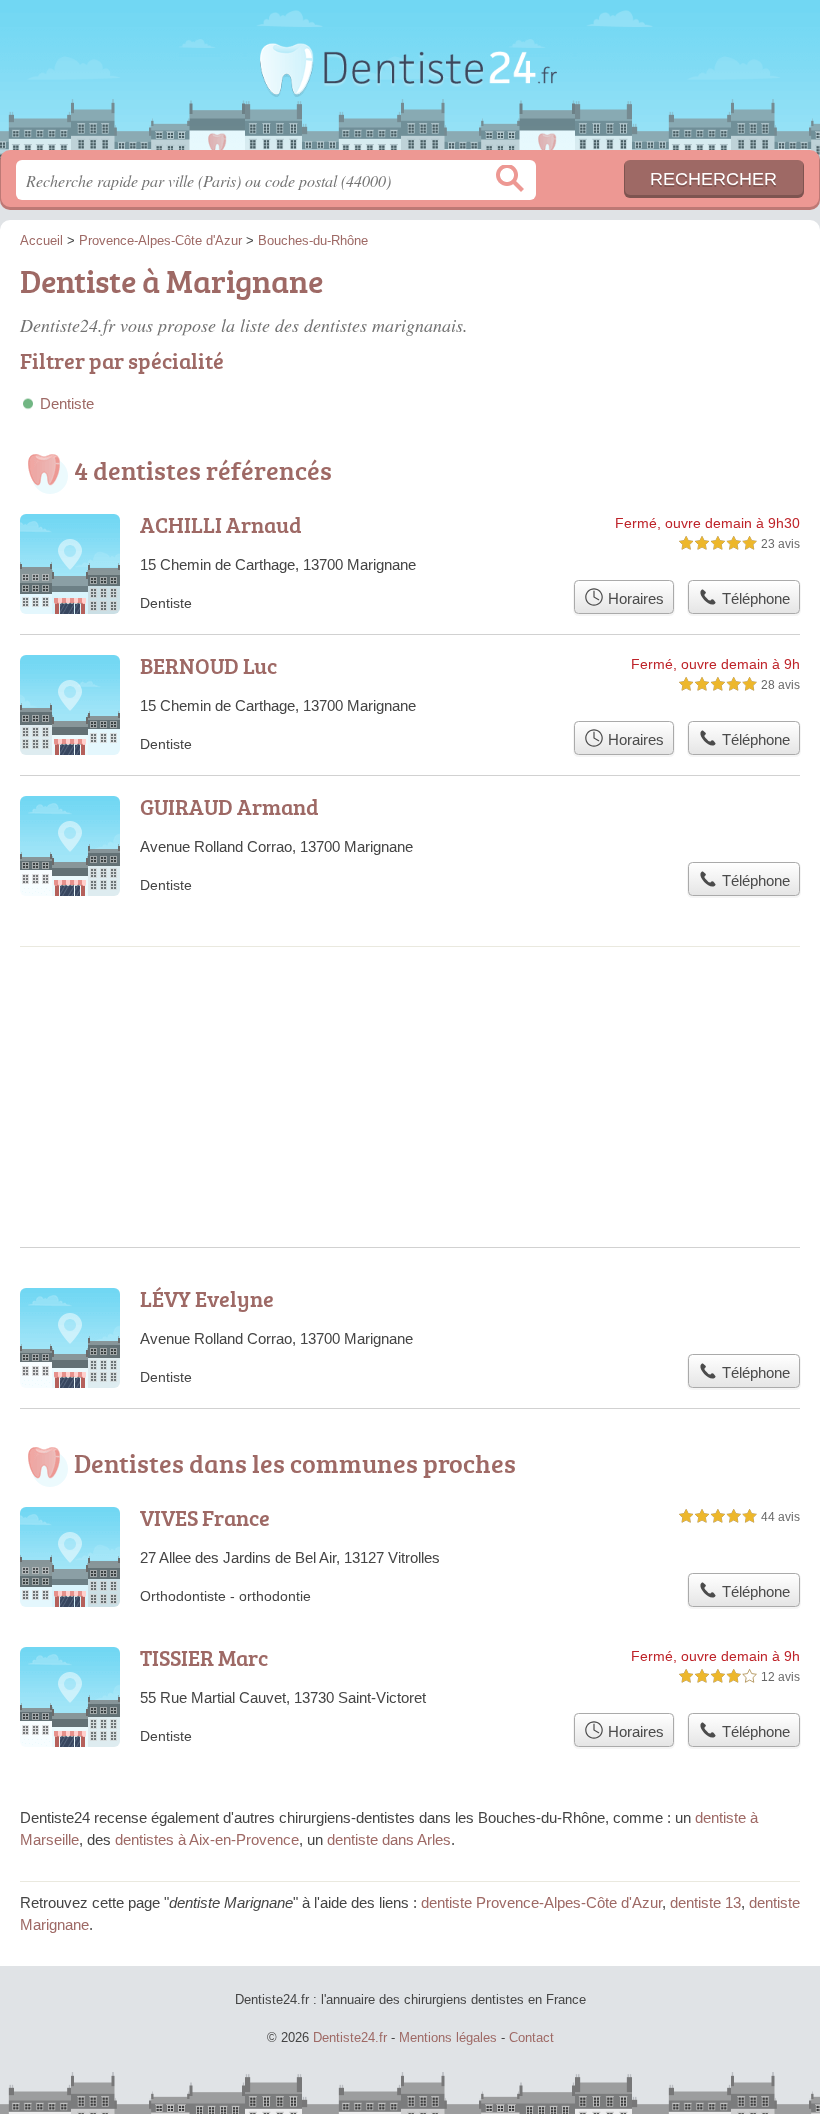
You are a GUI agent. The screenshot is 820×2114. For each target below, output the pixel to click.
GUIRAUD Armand (229, 806)
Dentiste (67, 403)
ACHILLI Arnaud (221, 524)
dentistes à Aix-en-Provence (207, 1839)
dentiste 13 (705, 1902)
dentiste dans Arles (389, 1839)
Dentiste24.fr (410, 82)
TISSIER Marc (204, 1657)
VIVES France (205, 1517)
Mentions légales (448, 2037)
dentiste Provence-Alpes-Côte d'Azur (541, 1902)
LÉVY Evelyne (207, 1298)
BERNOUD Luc (208, 665)
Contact (531, 2037)
